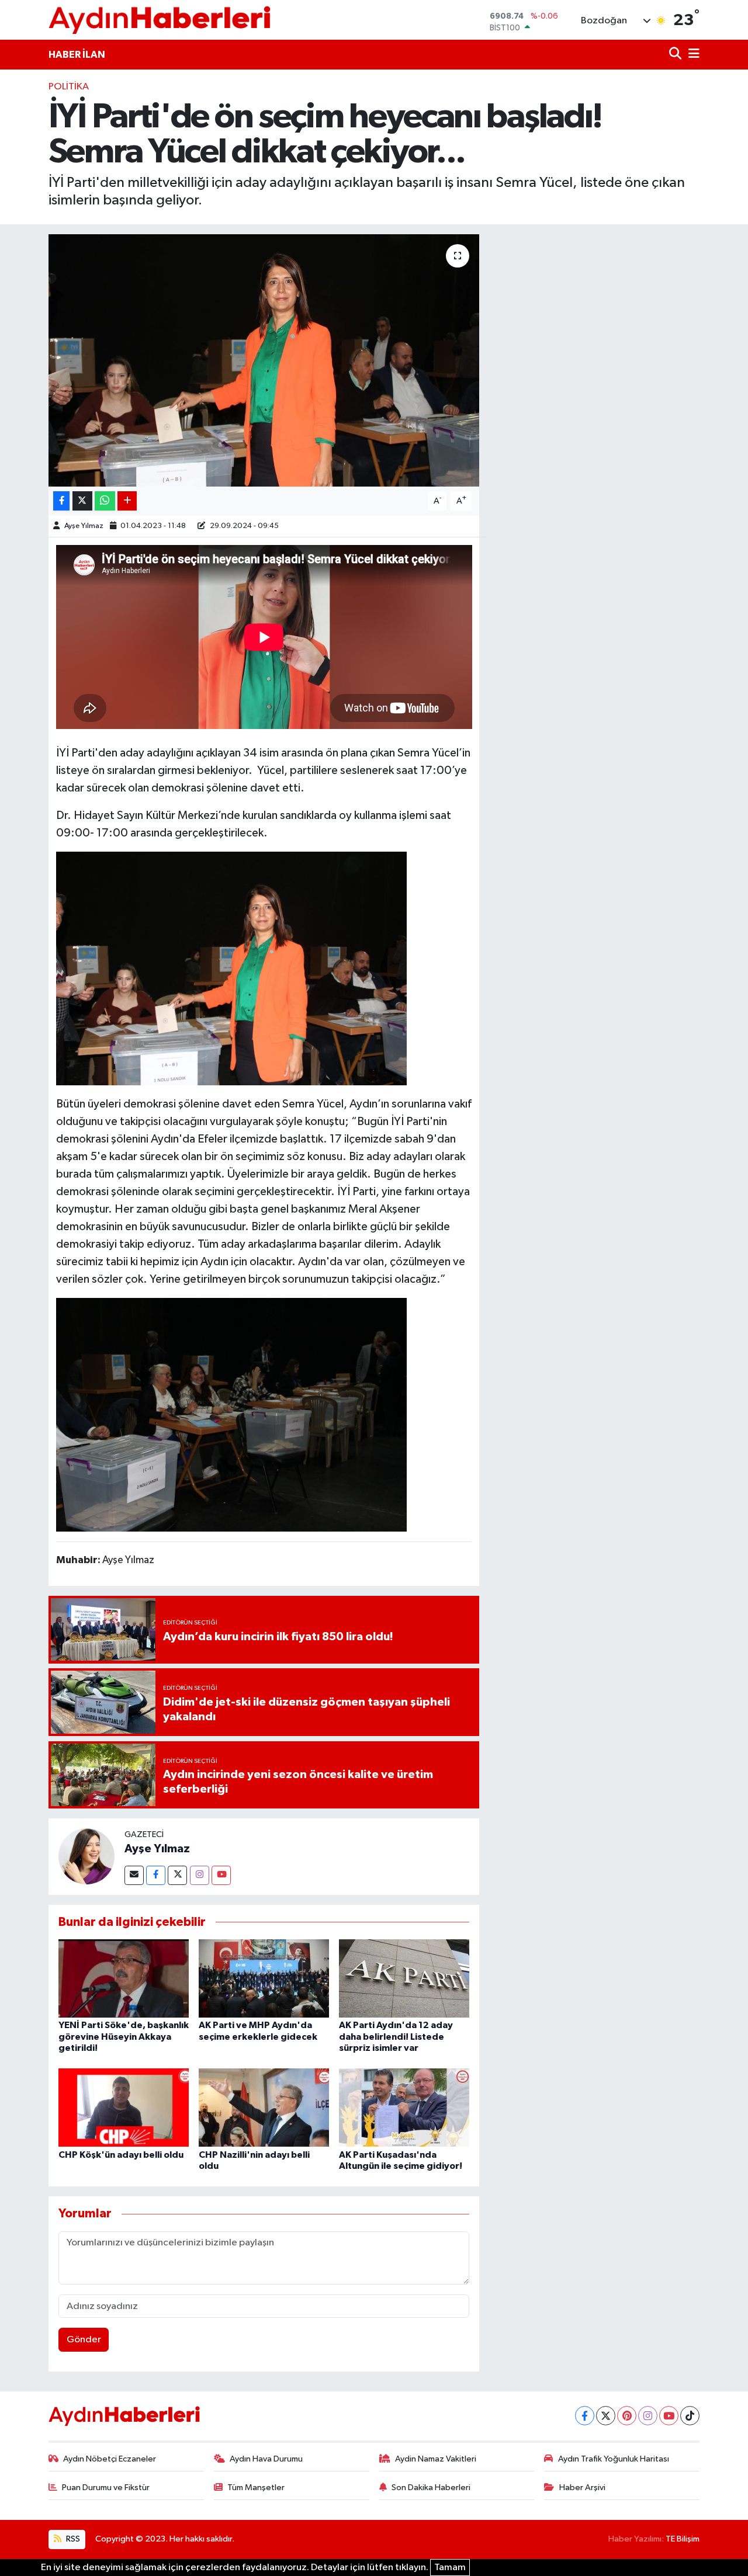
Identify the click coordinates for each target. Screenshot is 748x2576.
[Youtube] (221, 1875)
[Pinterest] (627, 2416)
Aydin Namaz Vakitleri (436, 2459)
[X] (606, 2416)
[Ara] (676, 55)
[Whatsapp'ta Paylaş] (105, 501)
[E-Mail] (134, 1875)
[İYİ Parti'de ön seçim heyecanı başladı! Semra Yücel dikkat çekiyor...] (264, 360)
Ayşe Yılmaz (84, 526)
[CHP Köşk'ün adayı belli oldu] (124, 2107)
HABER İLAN (77, 55)
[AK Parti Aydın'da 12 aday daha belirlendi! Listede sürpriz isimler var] (404, 1978)
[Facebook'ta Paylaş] (61, 501)
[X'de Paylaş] (82, 501)
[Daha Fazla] (127, 501)
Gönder (84, 2340)
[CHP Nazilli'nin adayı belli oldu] (264, 2107)
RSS (72, 2539)
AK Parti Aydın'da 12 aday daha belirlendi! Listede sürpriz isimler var (396, 2036)
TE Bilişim (683, 2539)
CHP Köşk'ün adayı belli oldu (121, 2155)
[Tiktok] (690, 2416)
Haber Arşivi (582, 2488)
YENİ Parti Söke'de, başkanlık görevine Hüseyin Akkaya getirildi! (124, 2036)
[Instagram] (200, 1875)
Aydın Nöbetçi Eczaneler (110, 2459)
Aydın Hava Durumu (266, 2459)
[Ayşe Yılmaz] (86, 1856)
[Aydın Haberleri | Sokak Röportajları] (160, 20)
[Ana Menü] (692, 55)
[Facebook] (156, 1875)
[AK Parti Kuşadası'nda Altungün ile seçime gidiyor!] (404, 2107)
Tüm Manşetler (256, 2488)
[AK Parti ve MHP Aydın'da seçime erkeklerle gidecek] (264, 1978)
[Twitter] (177, 1875)
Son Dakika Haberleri (431, 2488)
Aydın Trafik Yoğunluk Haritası (614, 2459)
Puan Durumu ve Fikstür (106, 2488)
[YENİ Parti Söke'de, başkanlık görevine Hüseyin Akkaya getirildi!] (124, 1978)
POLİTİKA (69, 87)
